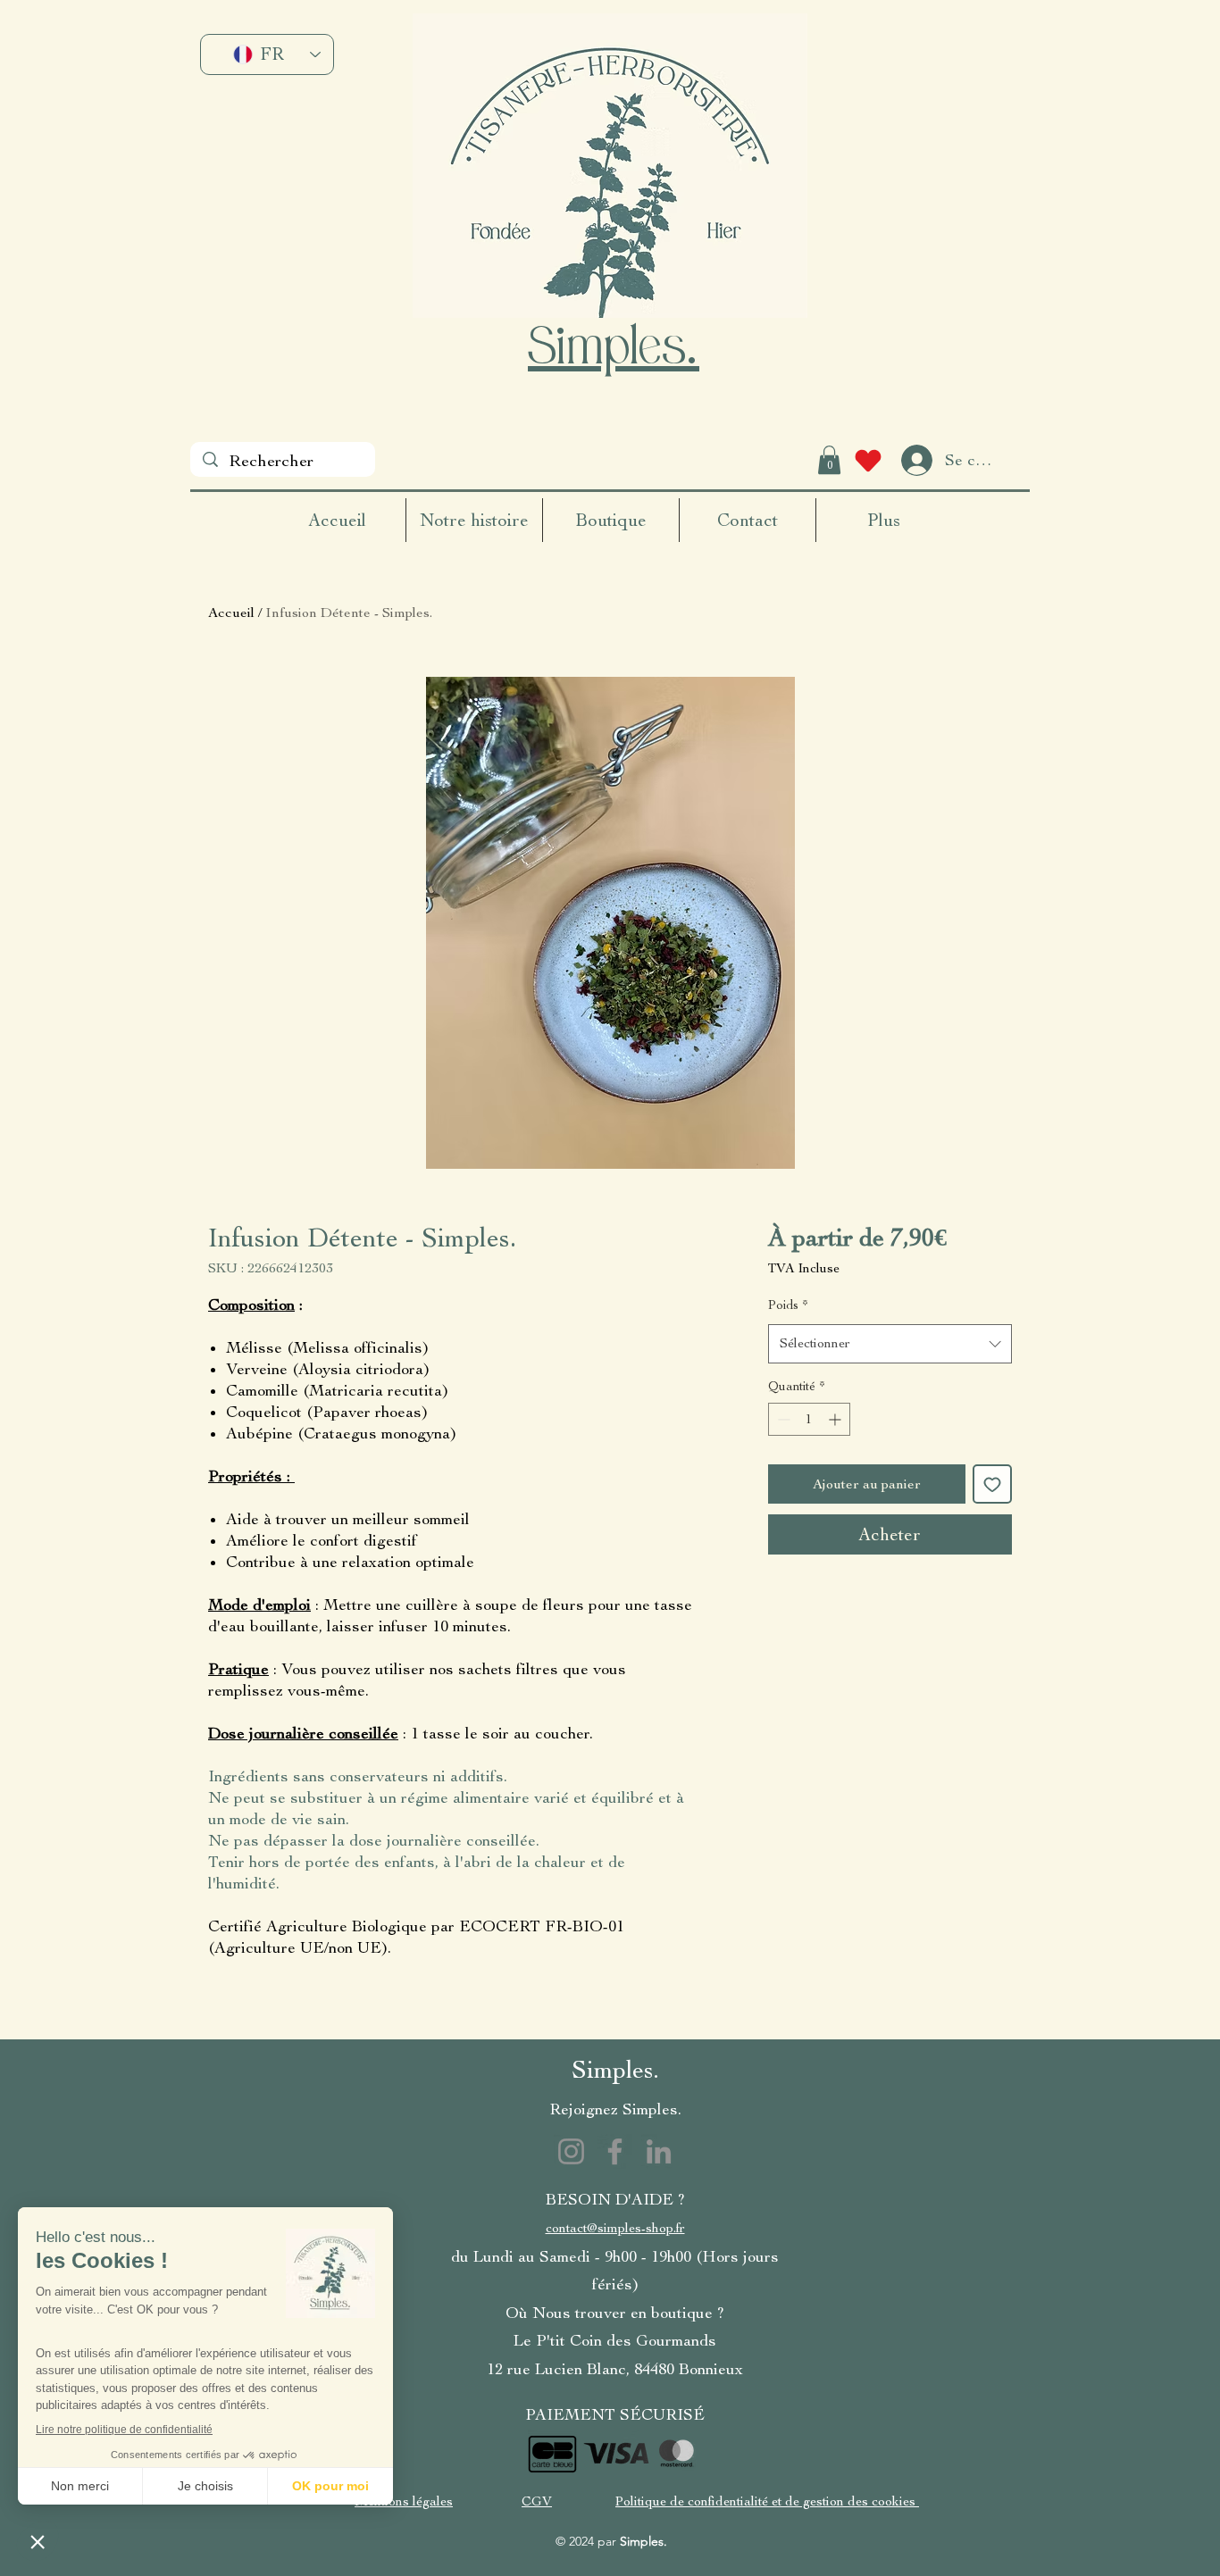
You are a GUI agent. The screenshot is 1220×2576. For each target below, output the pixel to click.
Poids (788, 1305)
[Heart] (868, 460)
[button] (829, 460)
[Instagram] (571, 2151)
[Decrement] (782, 1419)
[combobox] (890, 1344)
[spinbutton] (809, 1419)
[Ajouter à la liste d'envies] (992, 1484)
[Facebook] (615, 2151)
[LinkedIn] (659, 2151)
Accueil (231, 613)
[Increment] (836, 1419)
